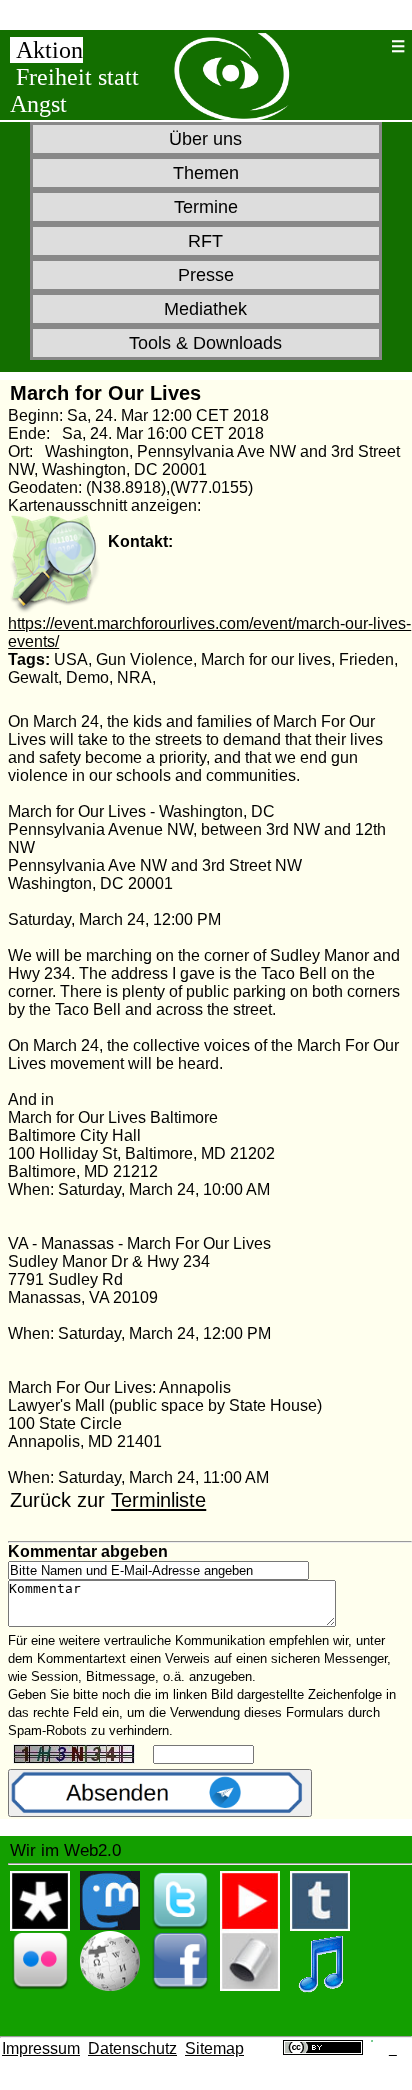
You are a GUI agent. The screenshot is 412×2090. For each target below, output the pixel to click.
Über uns (205, 139)
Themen (206, 173)
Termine (206, 207)
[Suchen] (370, 46)
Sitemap (214, 2048)
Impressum (41, 2048)
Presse (206, 275)
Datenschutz (132, 2048)
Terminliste (158, 1500)
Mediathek (205, 309)
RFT (205, 241)
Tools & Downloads (205, 343)
